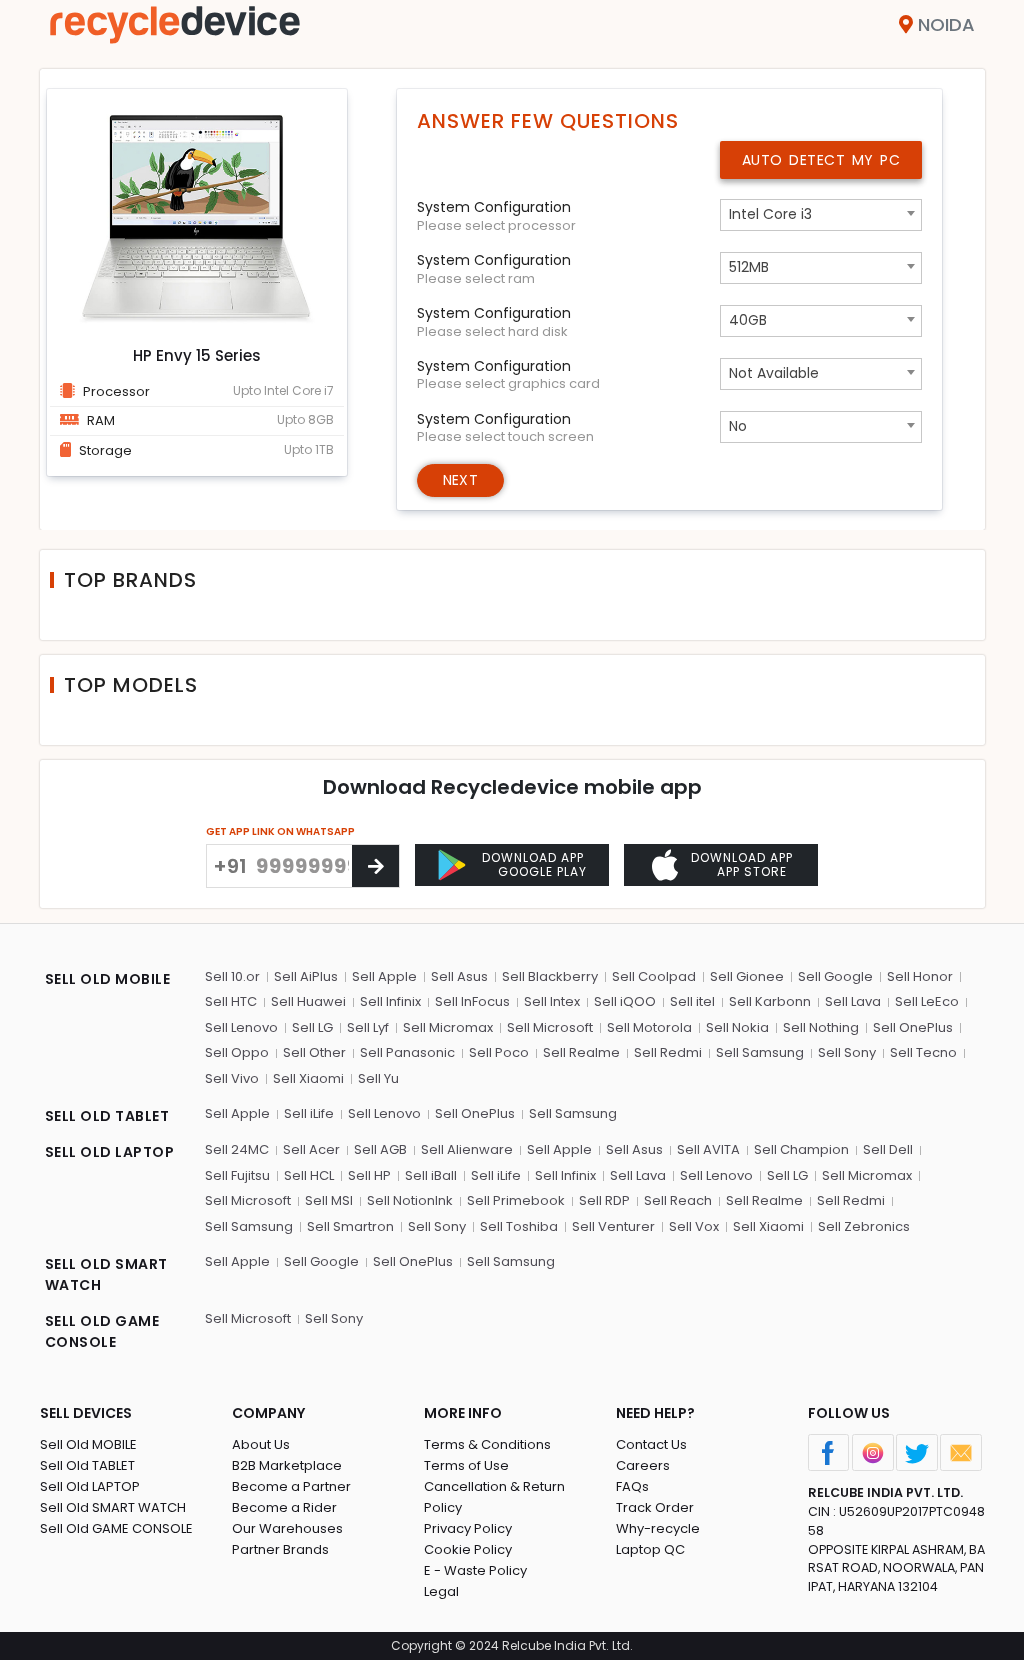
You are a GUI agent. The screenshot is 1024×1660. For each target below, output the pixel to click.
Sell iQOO (625, 1001)
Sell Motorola (649, 1027)
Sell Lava (853, 1001)
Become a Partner (291, 1486)
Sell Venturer (613, 1226)
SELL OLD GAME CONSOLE (102, 1331)
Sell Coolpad (654, 976)
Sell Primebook (516, 1200)
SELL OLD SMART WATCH (106, 1274)
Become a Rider (284, 1507)
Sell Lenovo (241, 1027)
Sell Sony (847, 1052)
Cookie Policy (468, 1549)
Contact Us (651, 1444)
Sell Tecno (923, 1052)
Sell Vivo (232, 1078)
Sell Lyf (368, 1027)
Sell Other (314, 1052)
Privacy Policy (468, 1528)
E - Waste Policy (475, 1570)
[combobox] (821, 215)
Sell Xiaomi (308, 1078)
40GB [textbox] (748, 320)
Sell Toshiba (519, 1226)
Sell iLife (309, 1113)
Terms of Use (466, 1465)
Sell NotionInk (410, 1200)
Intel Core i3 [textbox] (770, 214)
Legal (441, 1591)
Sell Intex (552, 1001)
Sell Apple (384, 976)
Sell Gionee (747, 976)
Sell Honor (920, 976)
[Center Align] (375, 866)
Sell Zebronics (864, 1226)
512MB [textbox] (749, 267)
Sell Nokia (737, 1027)
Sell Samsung (760, 1052)
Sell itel (692, 1001)
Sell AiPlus (306, 976)
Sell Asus (459, 976)
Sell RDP (604, 1200)
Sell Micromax (448, 1027)
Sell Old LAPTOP (90, 1486)
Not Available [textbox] (774, 373)
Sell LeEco (927, 1001)
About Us (261, 1444)
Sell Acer (311, 1149)
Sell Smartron (350, 1226)
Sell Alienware (467, 1149)
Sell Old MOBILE (88, 1444)
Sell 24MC (237, 1149)
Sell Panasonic (407, 1052)
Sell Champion (801, 1149)
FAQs (632, 1486)
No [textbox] (738, 426)
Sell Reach (678, 1200)
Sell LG (312, 1027)
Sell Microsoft (550, 1027)
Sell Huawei (308, 1001)
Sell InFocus (472, 1001)
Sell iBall (431, 1175)
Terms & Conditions (487, 1444)
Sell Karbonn (770, 1001)
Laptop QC (650, 1549)
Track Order (655, 1507)
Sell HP (369, 1175)
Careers (643, 1465)
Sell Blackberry (550, 976)
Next (460, 480)
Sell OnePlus (913, 1027)
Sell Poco (499, 1052)
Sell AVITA (708, 1149)
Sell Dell (888, 1149)
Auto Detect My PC (821, 160)
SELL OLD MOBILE (108, 979)
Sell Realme (581, 1052)
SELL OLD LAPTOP (110, 1152)
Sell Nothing (821, 1027)
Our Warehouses (287, 1528)
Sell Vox (694, 1226)
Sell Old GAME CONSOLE (116, 1528)
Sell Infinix (390, 1001)
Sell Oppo (237, 1052)
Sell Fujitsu (237, 1175)
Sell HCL (309, 1175)
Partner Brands (280, 1549)
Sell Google (835, 976)
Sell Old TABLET (87, 1465)
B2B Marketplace (287, 1465)
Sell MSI (329, 1200)
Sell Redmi (668, 1052)
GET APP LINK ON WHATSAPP (280, 831)
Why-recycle (658, 1528)
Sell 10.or (232, 976)
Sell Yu (378, 1078)
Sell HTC (231, 1001)
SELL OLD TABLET (107, 1116)
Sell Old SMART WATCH (113, 1507)
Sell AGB (380, 1149)
